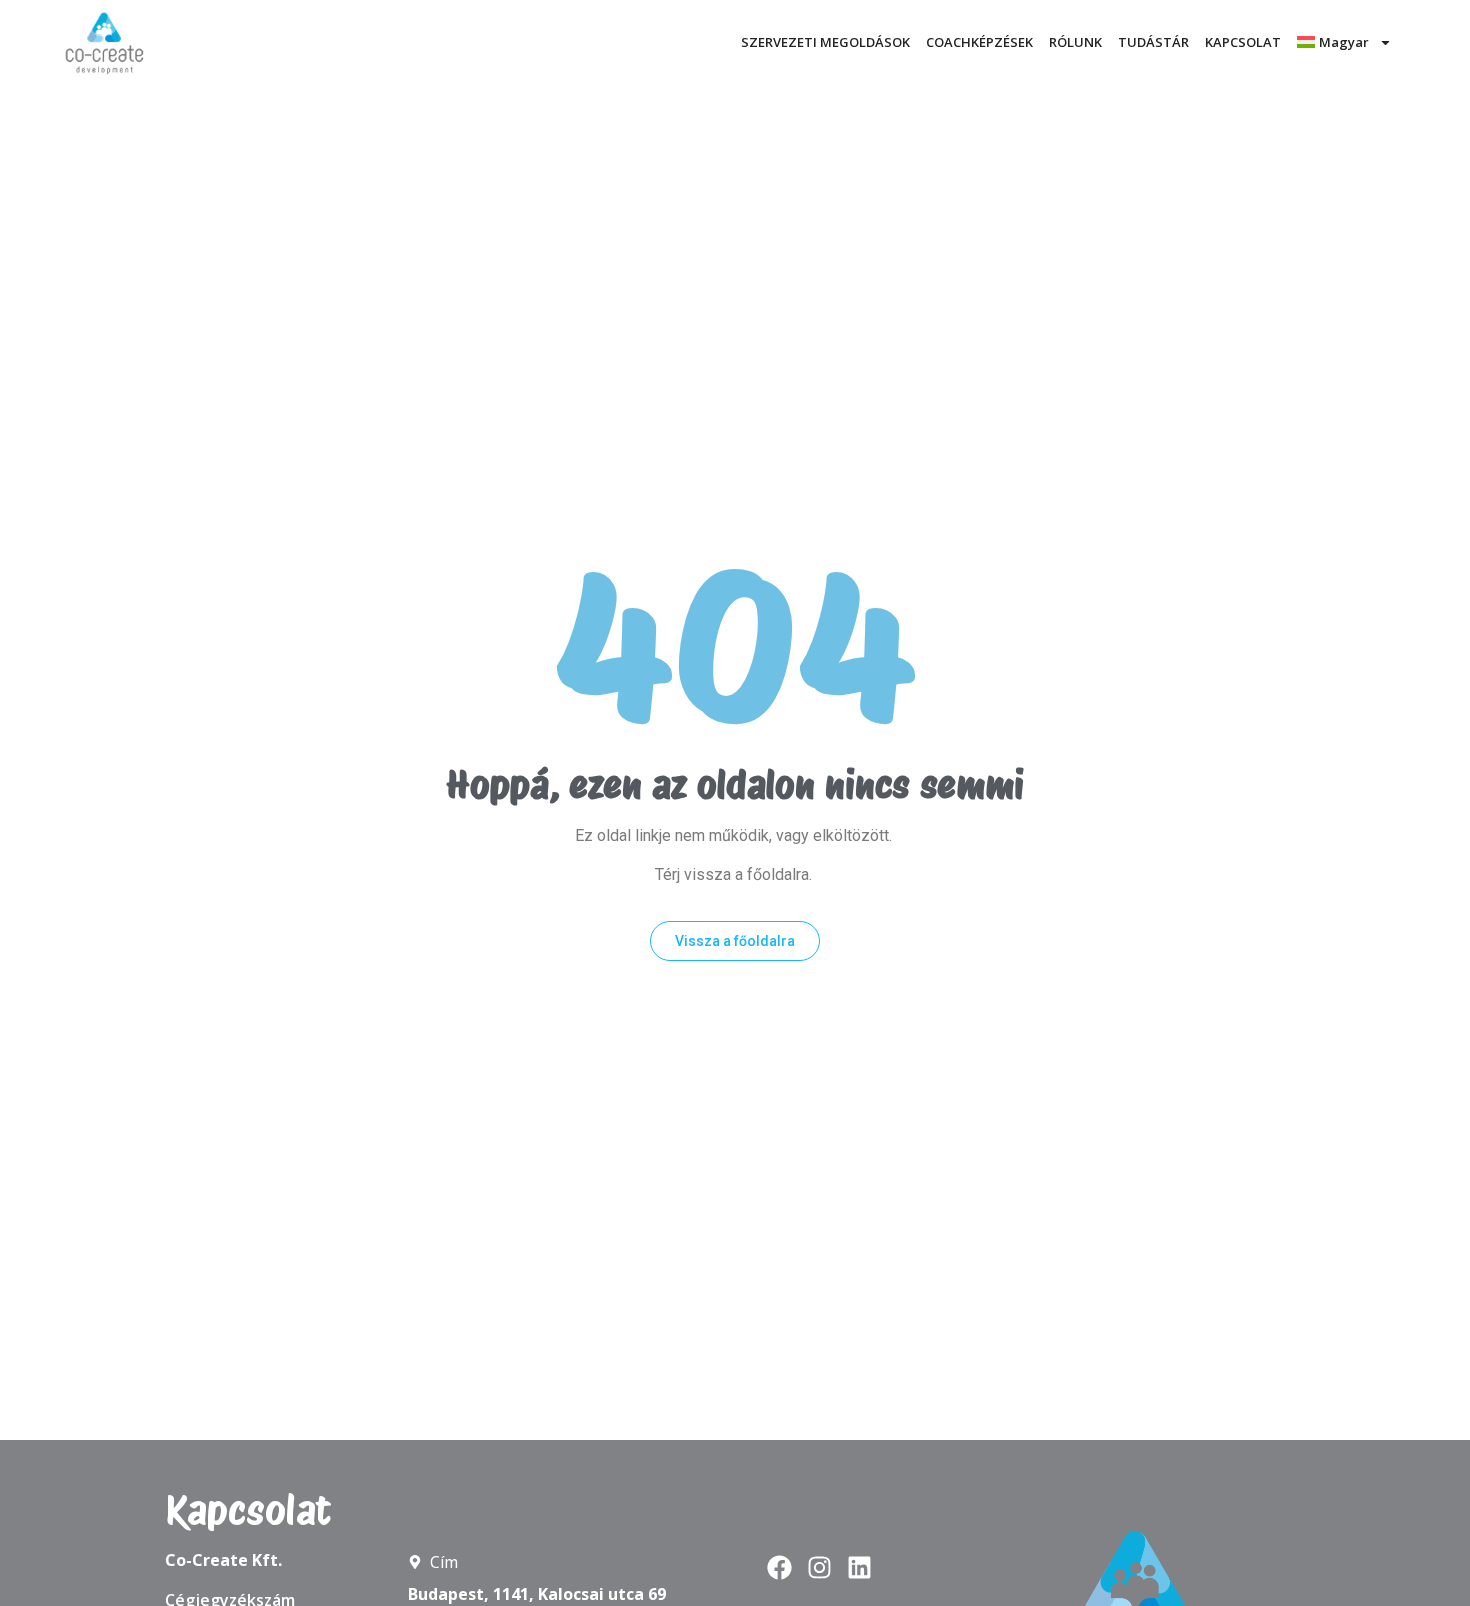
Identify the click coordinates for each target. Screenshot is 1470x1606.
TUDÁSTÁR (1153, 42)
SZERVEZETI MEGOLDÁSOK (825, 42)
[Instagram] (819, 1567)
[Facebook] (779, 1567)
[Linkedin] (859, 1567)
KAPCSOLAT (1243, 42)
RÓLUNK (1075, 42)
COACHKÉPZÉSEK (979, 42)
